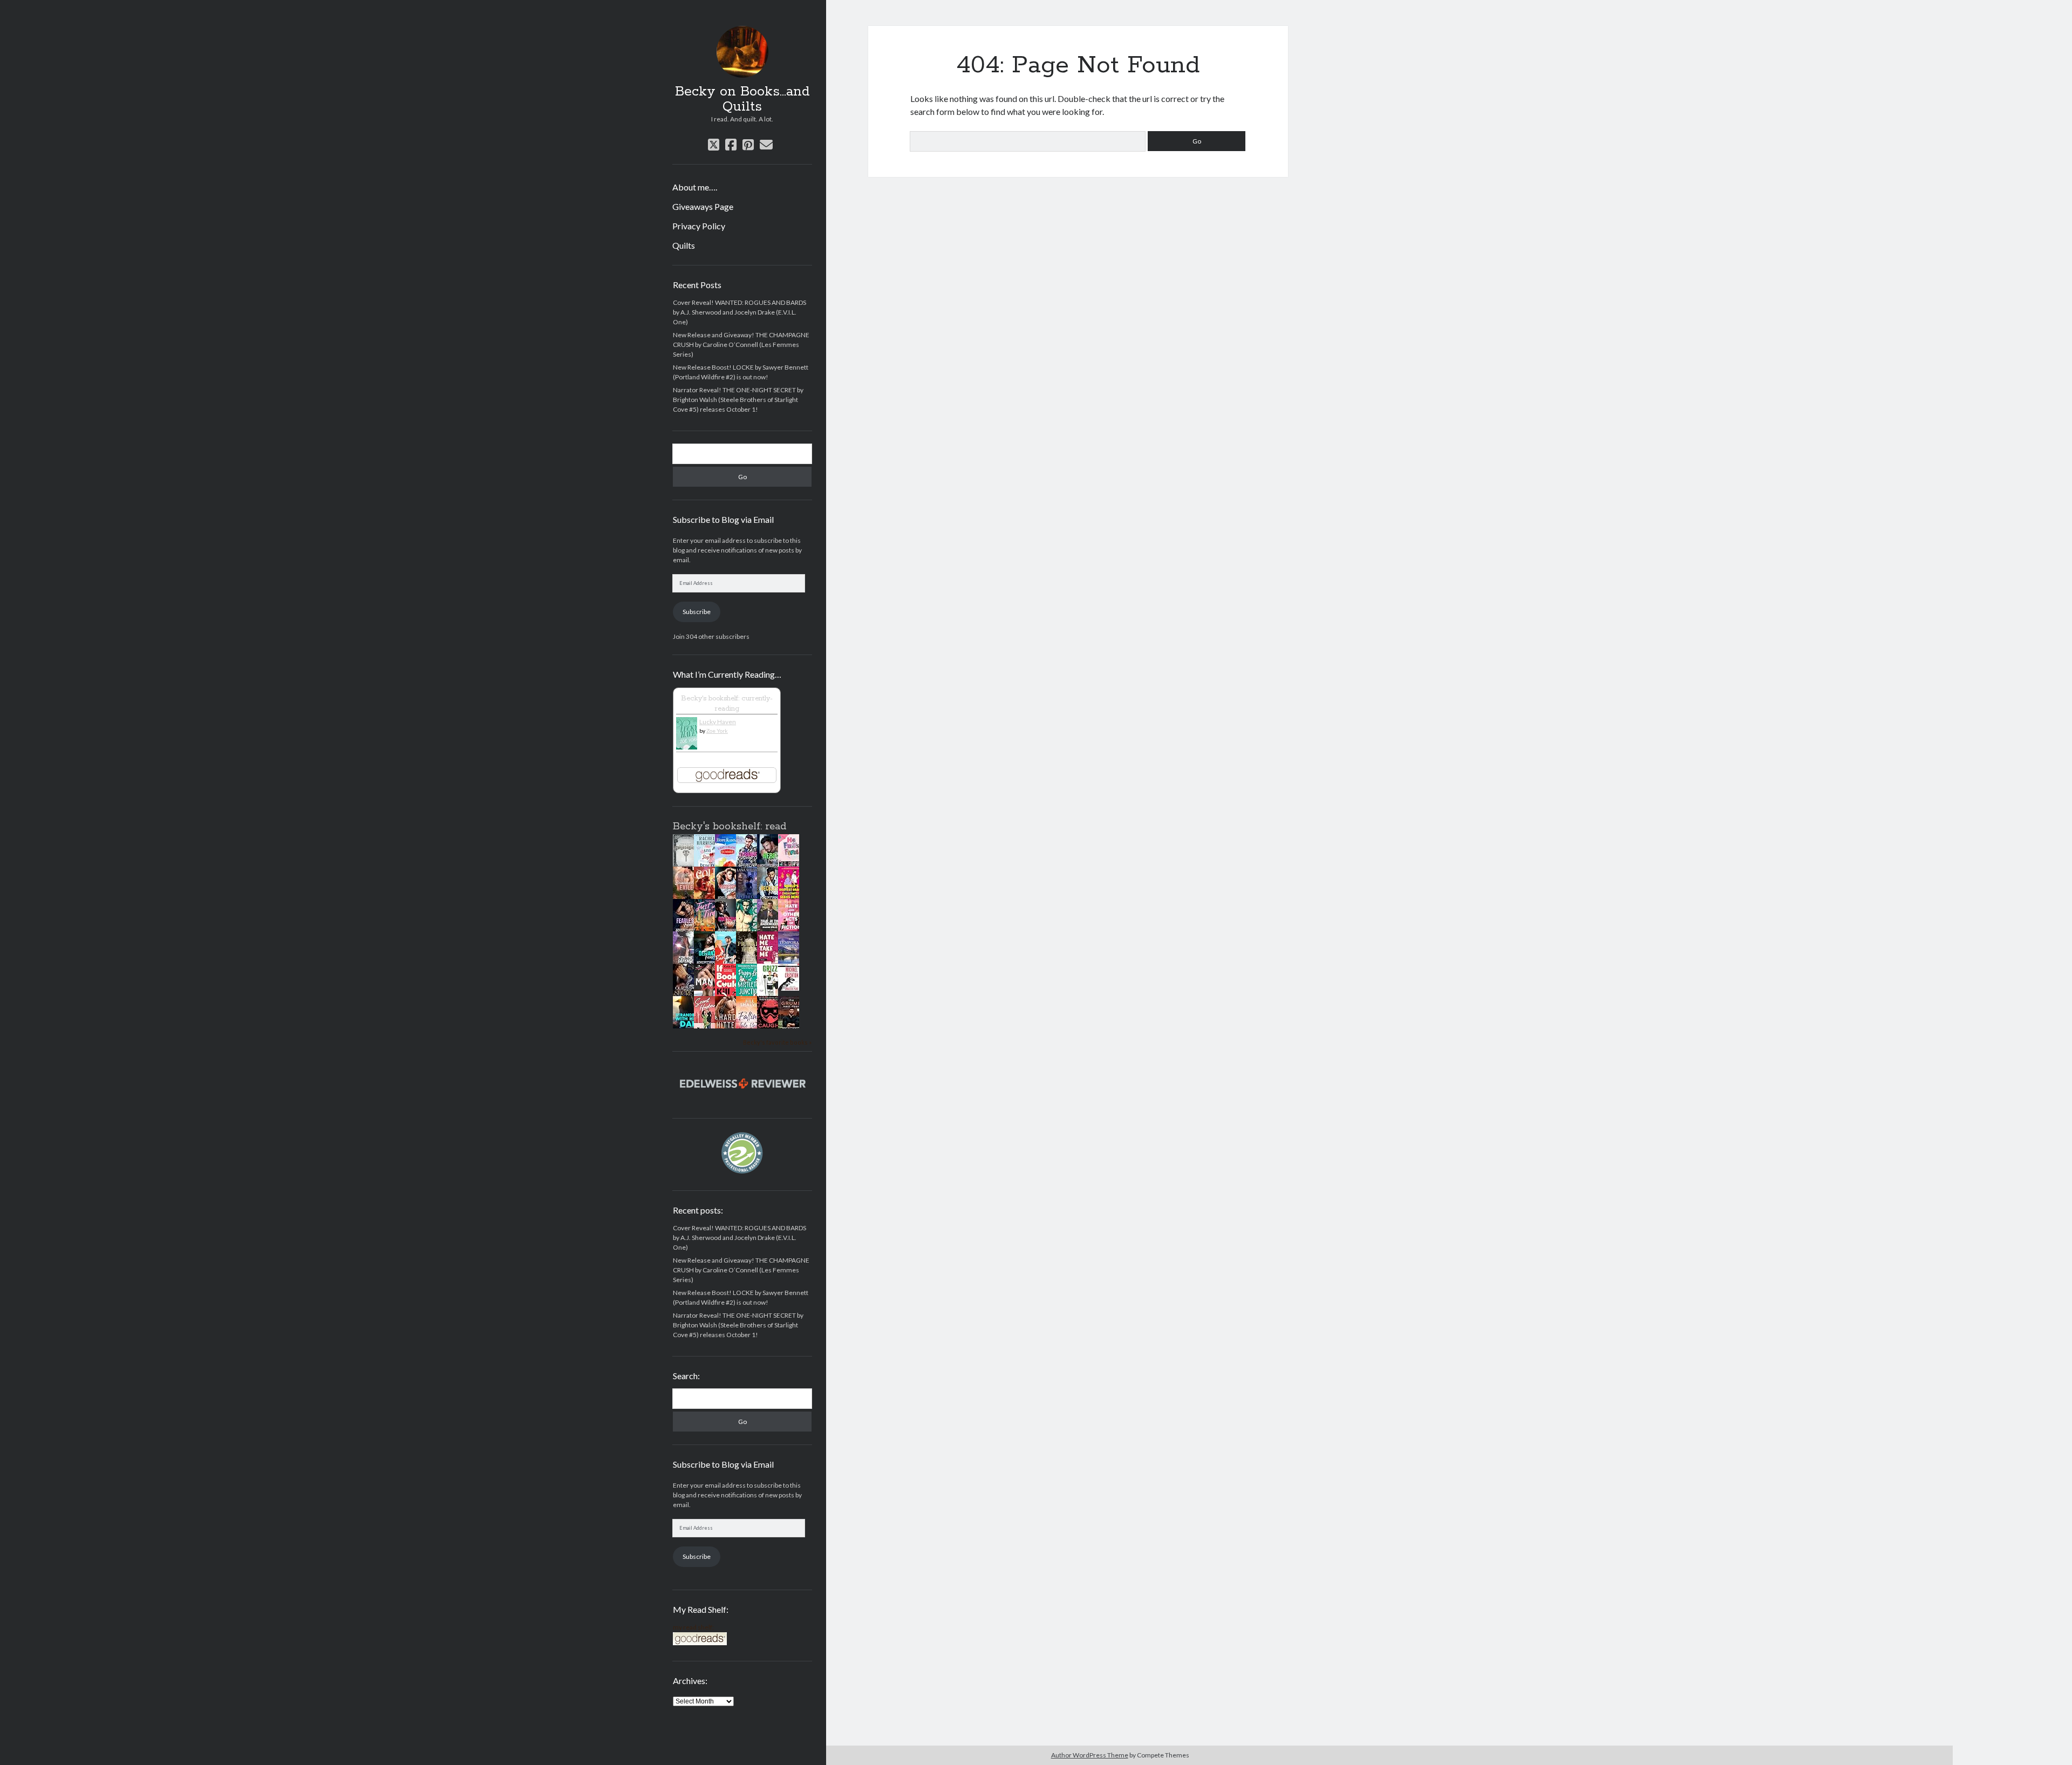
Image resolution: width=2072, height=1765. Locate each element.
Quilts (684, 245)
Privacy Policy (699, 226)
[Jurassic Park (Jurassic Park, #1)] (792, 988)
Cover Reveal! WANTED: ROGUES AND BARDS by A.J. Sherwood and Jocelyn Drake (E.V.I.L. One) (739, 312)
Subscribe (697, 612)
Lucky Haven (718, 722)
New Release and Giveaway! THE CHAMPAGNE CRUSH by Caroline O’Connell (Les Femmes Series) (741, 345)
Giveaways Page (703, 206)
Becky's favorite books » (777, 1042)
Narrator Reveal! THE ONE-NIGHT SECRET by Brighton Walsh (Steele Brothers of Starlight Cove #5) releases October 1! (738, 400)
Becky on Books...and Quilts (742, 99)
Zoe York (717, 731)
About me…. (695, 187)
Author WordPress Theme (1090, 1755)
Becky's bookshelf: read (730, 827)
